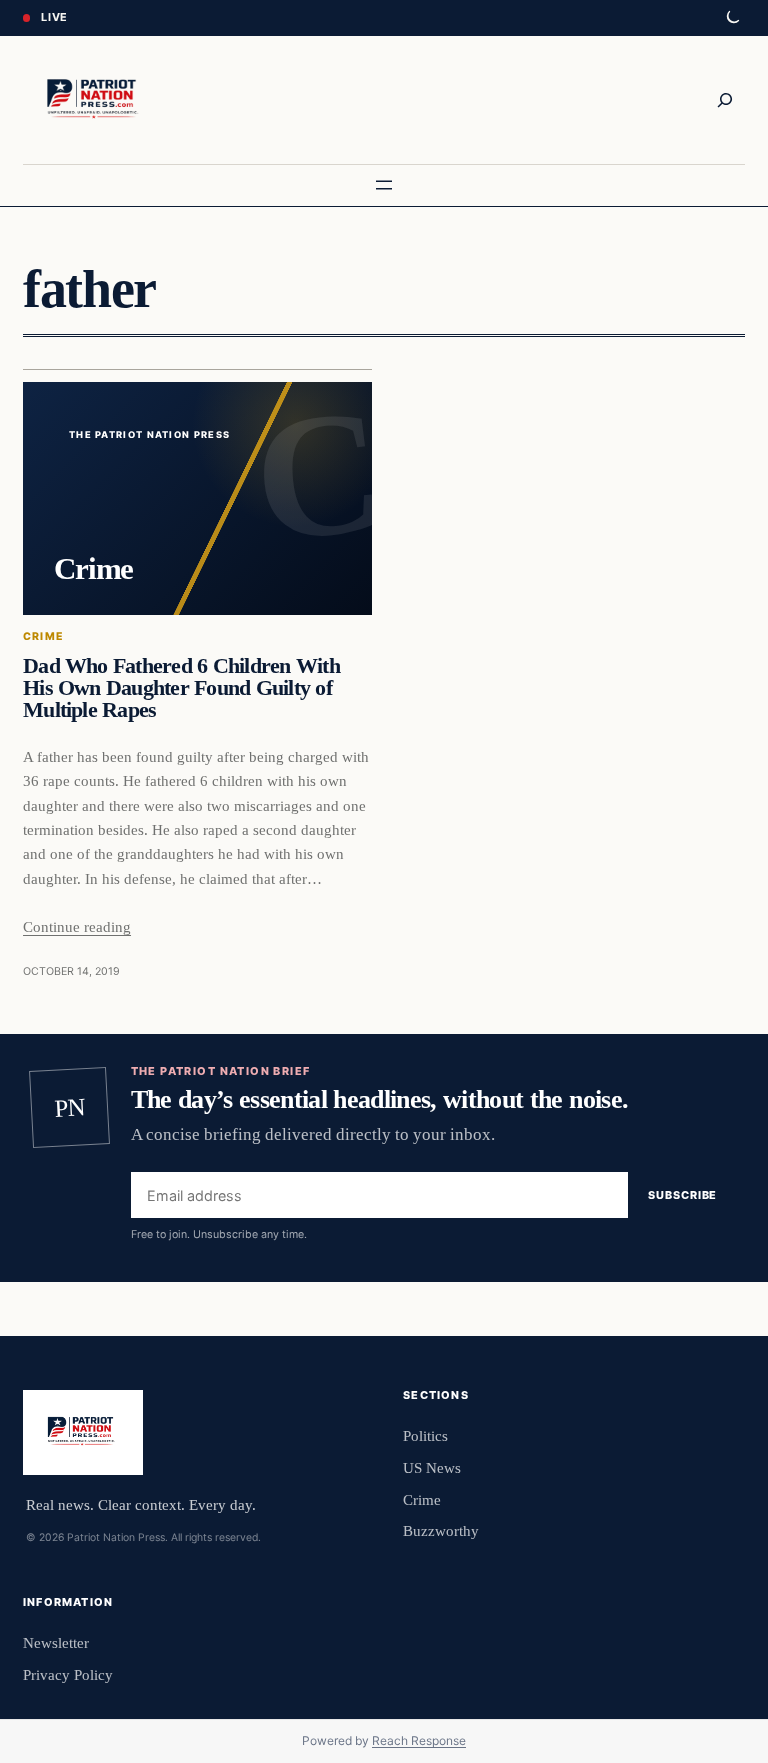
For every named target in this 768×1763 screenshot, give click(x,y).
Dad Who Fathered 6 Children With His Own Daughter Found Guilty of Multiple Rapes (181, 688)
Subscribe (682, 1195)
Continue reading (77, 926)
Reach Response (419, 1740)
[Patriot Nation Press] (95, 100)
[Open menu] (384, 185)
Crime (43, 636)
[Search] (725, 100)
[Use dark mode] (732, 18)
